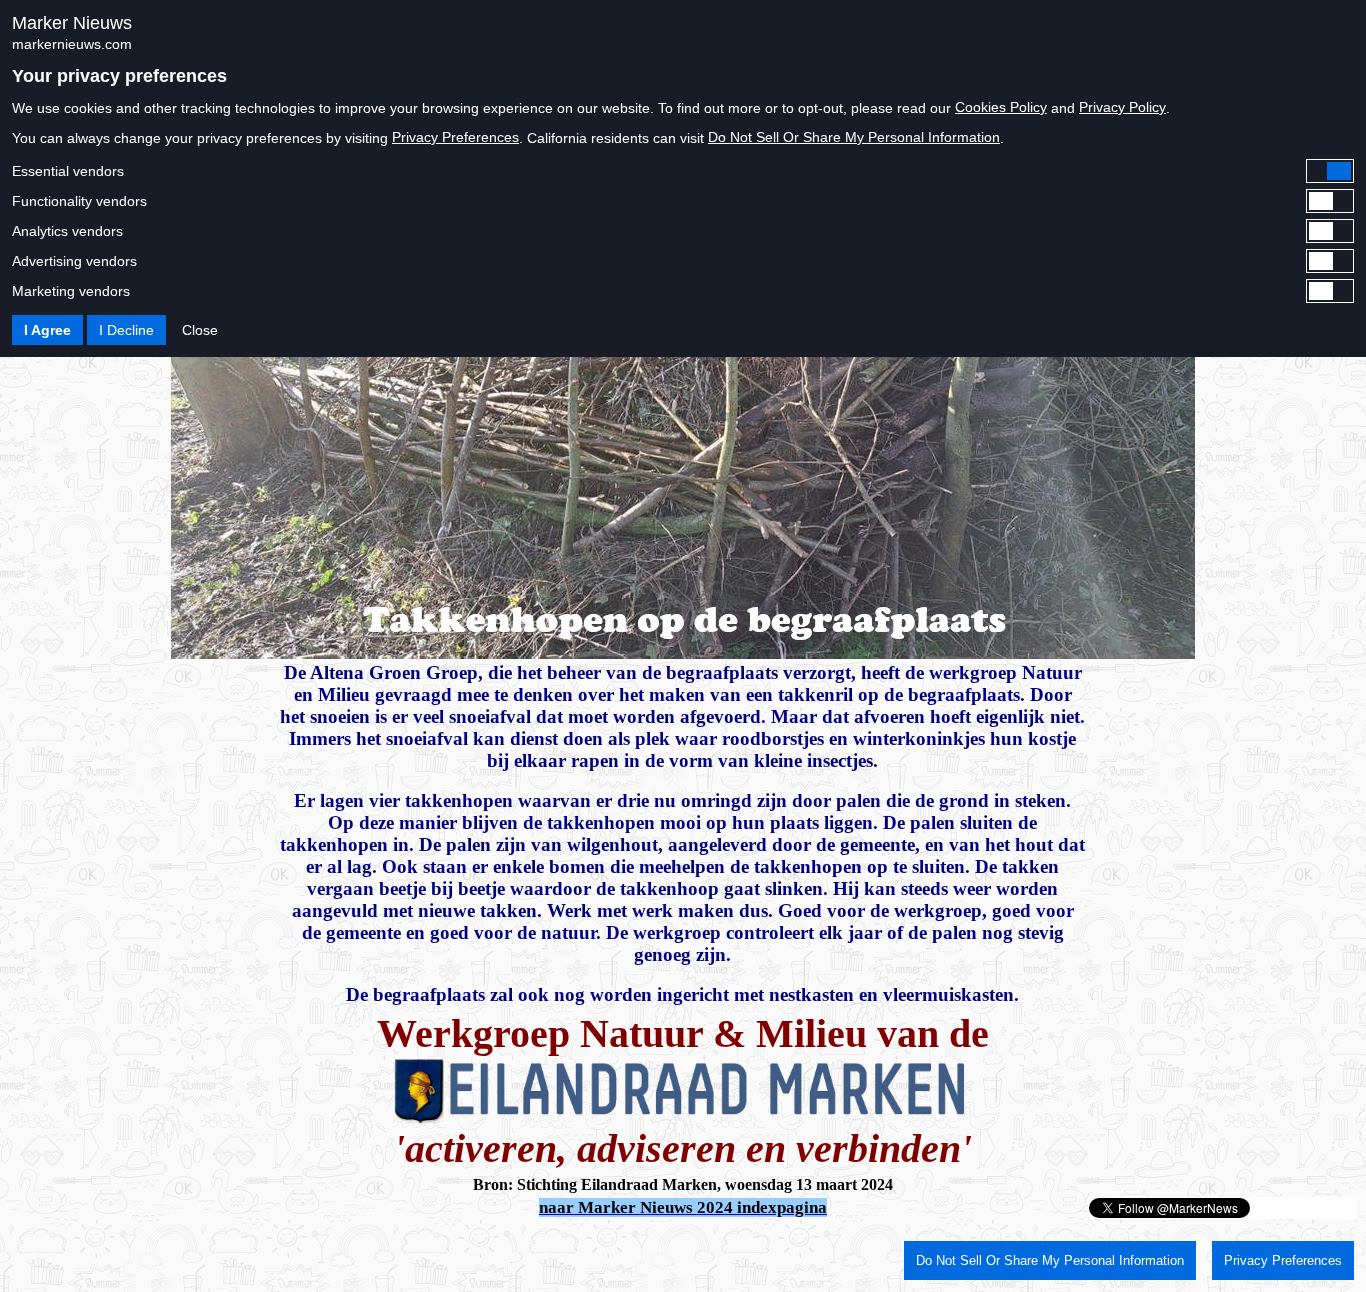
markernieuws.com (72, 44)
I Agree (47, 330)
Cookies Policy (1001, 107)
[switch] (683, 171)
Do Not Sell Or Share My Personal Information (854, 137)
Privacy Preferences (455, 137)
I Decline (126, 330)
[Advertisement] (242, 1250)
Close (200, 330)
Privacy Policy (1122, 107)
